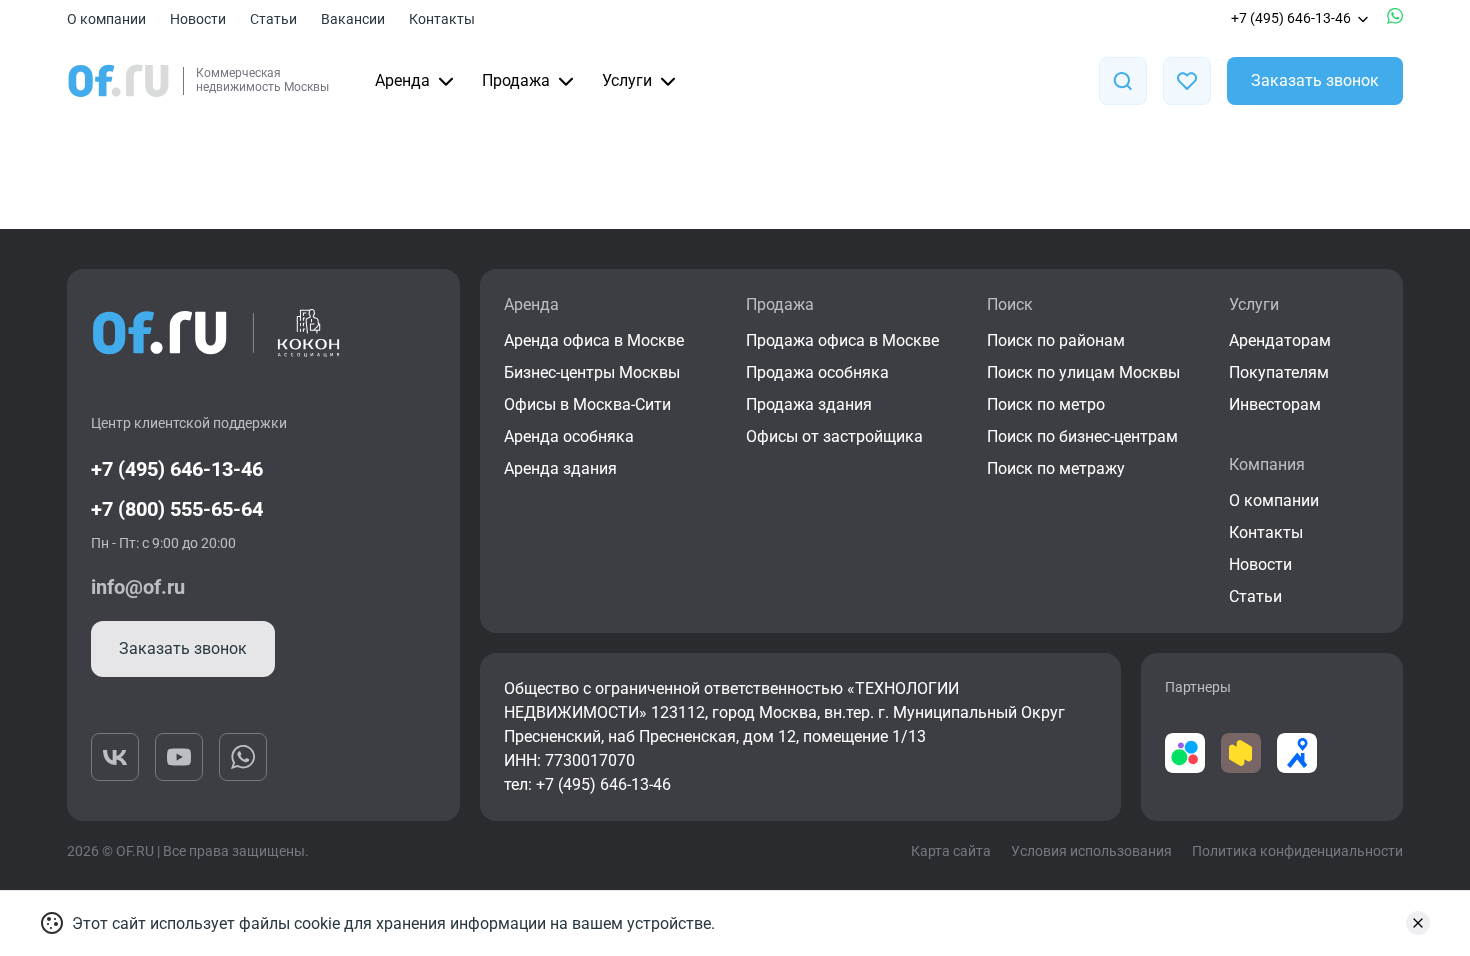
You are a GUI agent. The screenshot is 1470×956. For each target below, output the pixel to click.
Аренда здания (560, 468)
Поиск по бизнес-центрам (1082, 436)
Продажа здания (809, 404)
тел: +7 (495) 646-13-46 (587, 784)
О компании (106, 19)
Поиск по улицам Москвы (1083, 372)
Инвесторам (1275, 404)
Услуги (627, 80)
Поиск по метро (1046, 404)
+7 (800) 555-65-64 (177, 509)
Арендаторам (1280, 340)
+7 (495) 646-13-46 (1291, 18)
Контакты (442, 19)
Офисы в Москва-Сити (587, 404)
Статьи (273, 19)
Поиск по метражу (1056, 468)
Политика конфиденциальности (1297, 851)
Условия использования (1091, 851)
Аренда (402, 80)
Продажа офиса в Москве (842, 340)
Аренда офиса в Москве (594, 340)
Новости (198, 19)
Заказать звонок (1315, 80)
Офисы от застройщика (834, 436)
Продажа (516, 80)
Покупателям (1279, 372)
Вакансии (353, 19)
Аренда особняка (569, 436)
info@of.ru (138, 587)
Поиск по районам (1056, 340)
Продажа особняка (817, 372)
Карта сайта (951, 851)
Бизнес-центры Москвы (592, 372)
